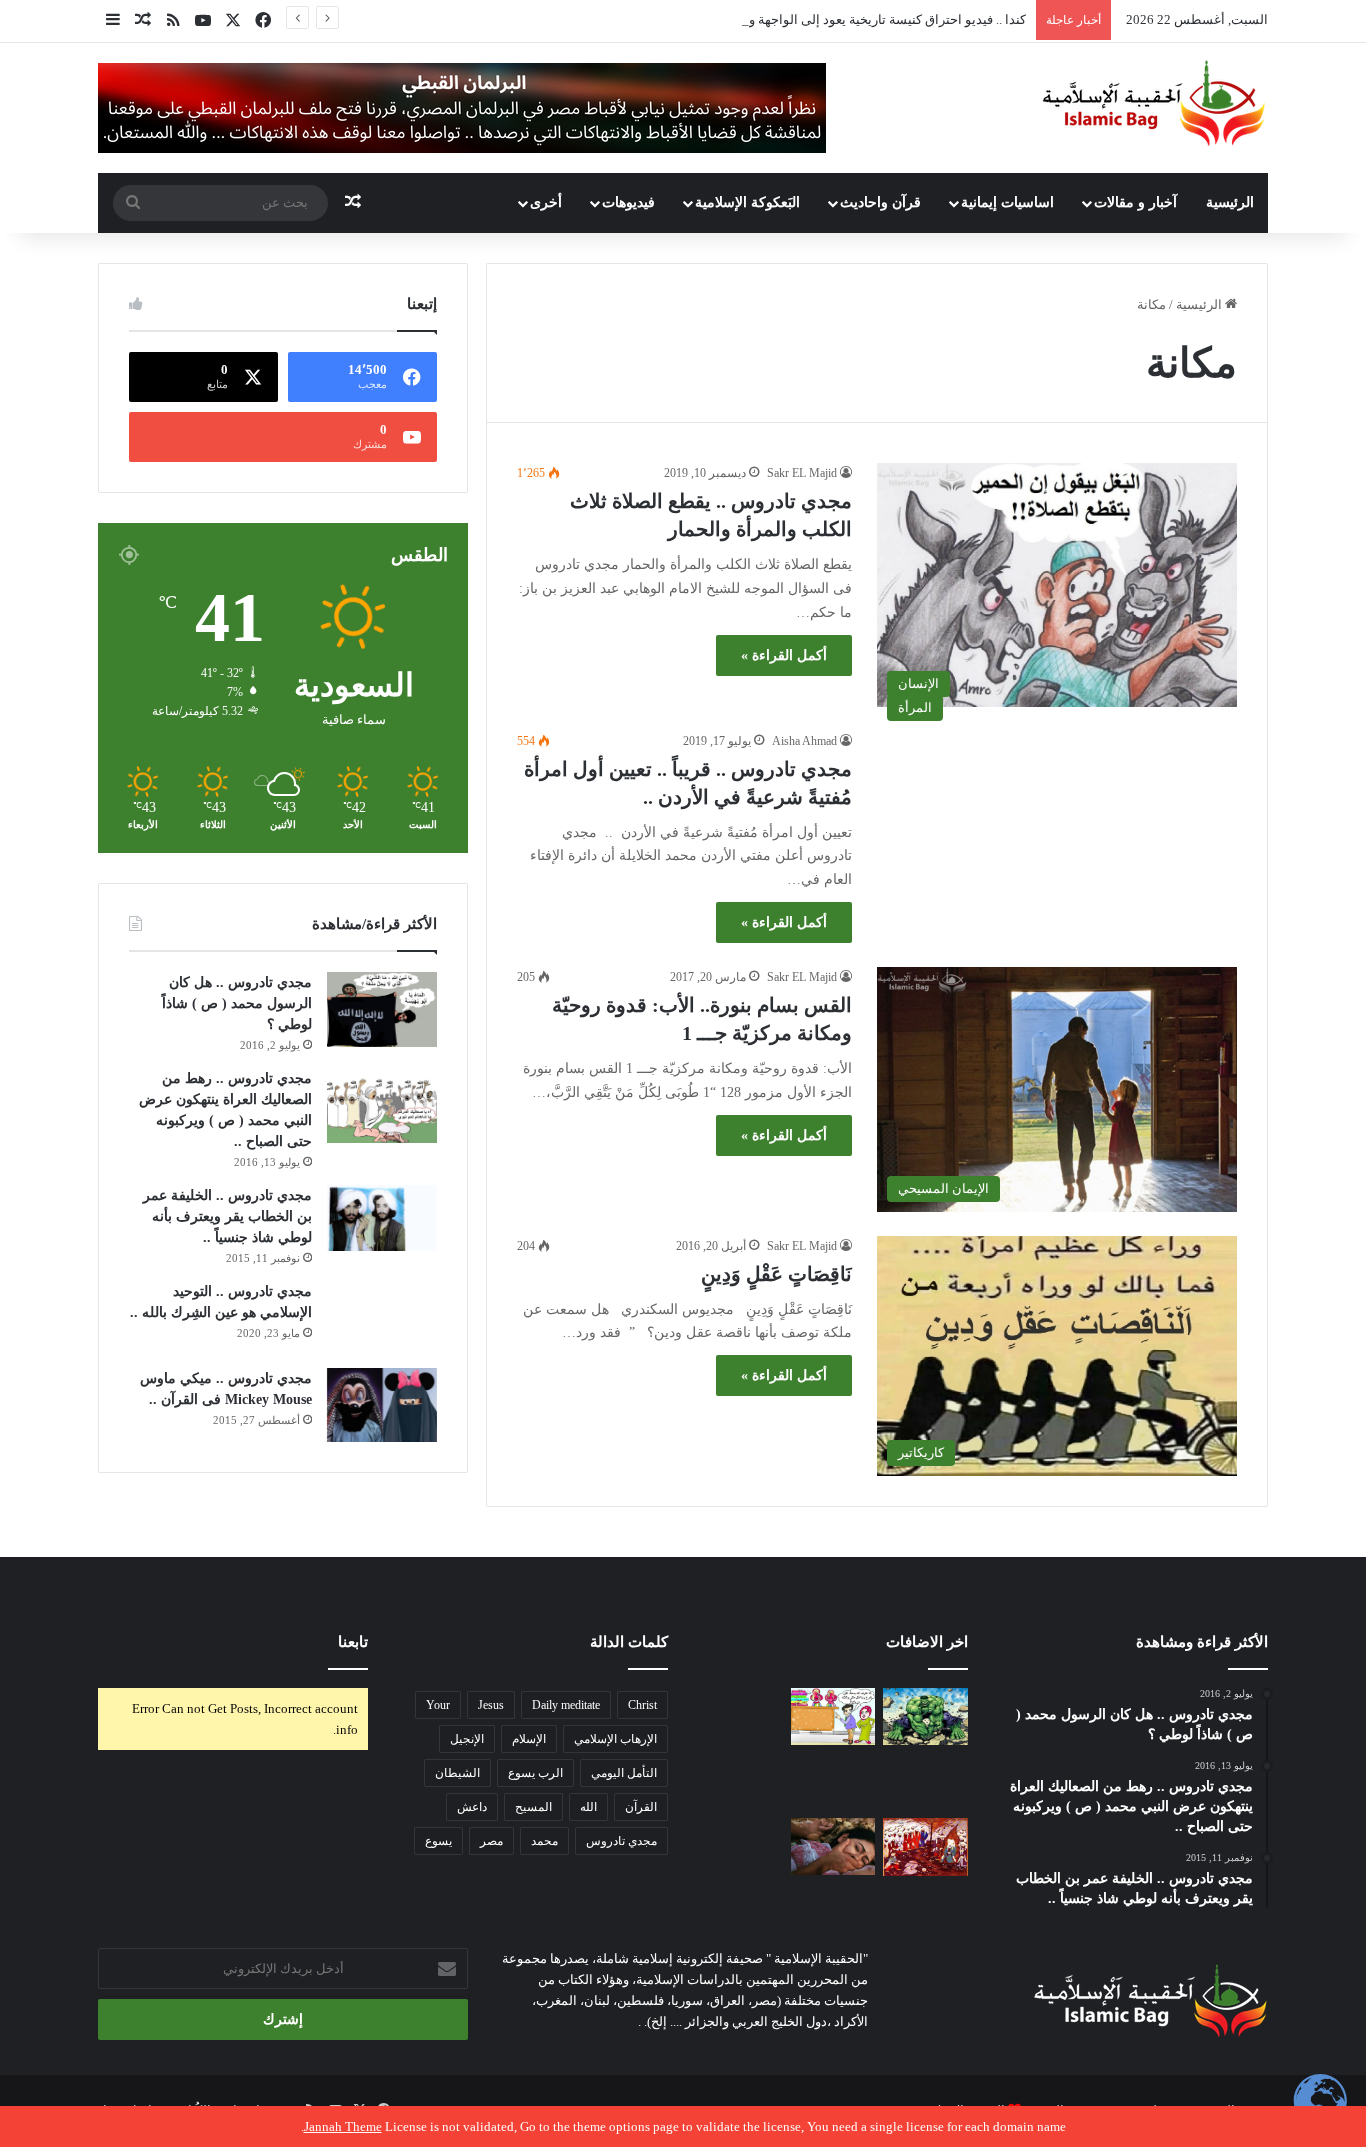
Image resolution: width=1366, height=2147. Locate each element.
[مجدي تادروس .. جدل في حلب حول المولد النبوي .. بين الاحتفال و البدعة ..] (833, 1716)
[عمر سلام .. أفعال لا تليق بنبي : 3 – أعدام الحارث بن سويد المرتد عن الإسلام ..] (925, 1847)
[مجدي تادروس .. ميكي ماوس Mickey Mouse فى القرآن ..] (382, 1405)
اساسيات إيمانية (1007, 202)
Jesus (491, 1705)
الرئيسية (1230, 202)
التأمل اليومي (624, 1773)
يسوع (438, 1841)
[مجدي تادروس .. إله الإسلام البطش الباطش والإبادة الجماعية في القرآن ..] (925, 1716)
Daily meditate (566, 1705)
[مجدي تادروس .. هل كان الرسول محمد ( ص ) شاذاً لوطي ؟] (382, 1009)
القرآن (641, 1807)
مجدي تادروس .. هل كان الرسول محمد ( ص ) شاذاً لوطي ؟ (237, 1003)
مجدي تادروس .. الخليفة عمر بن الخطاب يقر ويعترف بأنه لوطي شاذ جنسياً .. (227, 1216)
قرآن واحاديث (880, 202)
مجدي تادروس (621, 1841)
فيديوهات (628, 202)
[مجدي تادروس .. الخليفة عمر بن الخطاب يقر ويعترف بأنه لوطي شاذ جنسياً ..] (382, 1218)
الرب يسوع (535, 1773)
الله (588, 1807)
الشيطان (457, 1773)
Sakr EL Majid (802, 473)
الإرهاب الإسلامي (615, 1739)
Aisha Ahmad (804, 741)
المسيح (533, 1807)
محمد (544, 1841)
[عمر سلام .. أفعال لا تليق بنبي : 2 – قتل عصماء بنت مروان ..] (833, 1846)
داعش (472, 1807)
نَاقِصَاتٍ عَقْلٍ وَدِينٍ (776, 1274)
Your (438, 1705)
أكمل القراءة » (784, 655)
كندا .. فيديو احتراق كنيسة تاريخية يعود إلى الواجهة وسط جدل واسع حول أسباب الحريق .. (789, 19)
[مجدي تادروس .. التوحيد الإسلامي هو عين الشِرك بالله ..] (382, 1318)
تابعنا (353, 1642)
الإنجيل (467, 1739)
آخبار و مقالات (1135, 202)
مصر (491, 1841)
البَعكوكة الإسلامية (747, 202)
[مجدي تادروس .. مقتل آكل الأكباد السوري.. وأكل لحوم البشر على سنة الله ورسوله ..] (740, 1781)
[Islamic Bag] (1154, 103)
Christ (642, 1705)
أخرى (546, 202)
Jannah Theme (343, 2126)
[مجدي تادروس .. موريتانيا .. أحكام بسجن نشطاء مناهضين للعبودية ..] (925, 1781)
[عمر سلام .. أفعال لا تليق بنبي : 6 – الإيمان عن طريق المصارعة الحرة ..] (740, 1846)
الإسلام (529, 1739)
